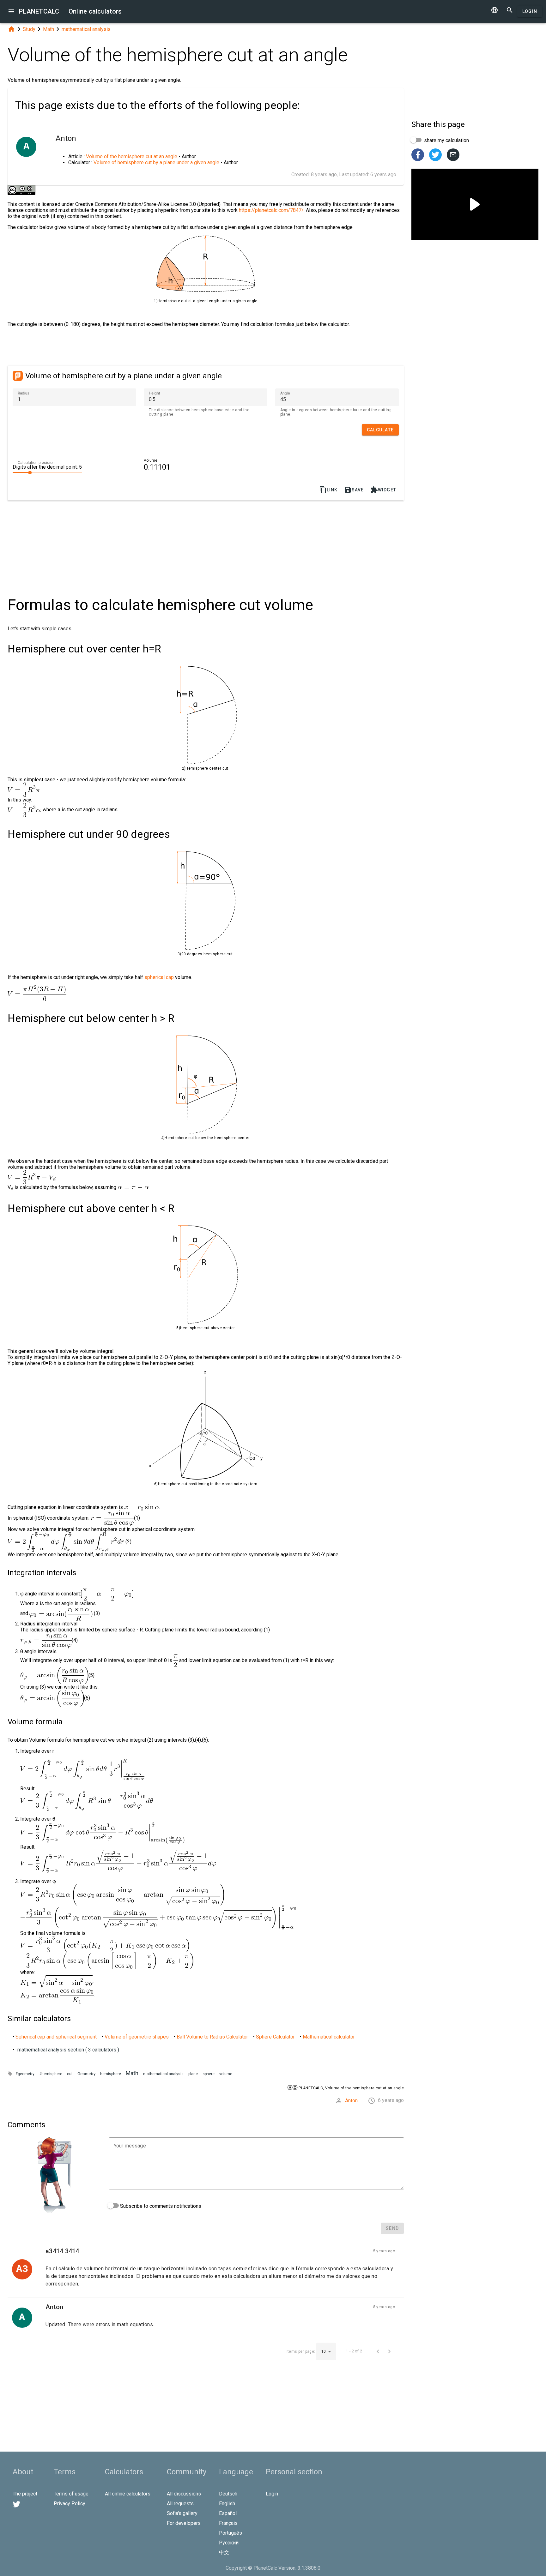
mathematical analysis (86, 29)
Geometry (86, 2074)
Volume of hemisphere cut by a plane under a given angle (156, 162)
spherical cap (159, 977)
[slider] (47, 472)
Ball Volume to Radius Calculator (212, 2037)
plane (193, 2074)
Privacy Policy (70, 2504)
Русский (229, 2543)
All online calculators (128, 2494)
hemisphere (111, 2074)
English (227, 2504)
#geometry (25, 2074)
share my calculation (446, 140)
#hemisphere (51, 2074)
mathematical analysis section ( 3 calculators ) (68, 2050)
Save (354, 490)
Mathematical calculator (329, 2037)
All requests (180, 2504)
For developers (184, 2523)
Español (228, 2513)
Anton (351, 2101)
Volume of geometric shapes (137, 2037)
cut (70, 2074)
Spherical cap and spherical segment (56, 2037)
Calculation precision (36, 463)
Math (49, 29)
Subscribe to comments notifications (160, 2206)
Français (228, 2523)
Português (231, 2533)
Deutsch (228, 2494)
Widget (383, 490)
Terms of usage (71, 2494)
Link (328, 490)
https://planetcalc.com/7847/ (271, 210)
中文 (224, 2552)
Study (29, 29)
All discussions (184, 2494)
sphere (209, 2074)
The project (25, 2494)
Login (530, 11)
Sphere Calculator (275, 2037)
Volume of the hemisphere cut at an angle (132, 156)
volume (226, 2074)
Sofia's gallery (182, 2513)
